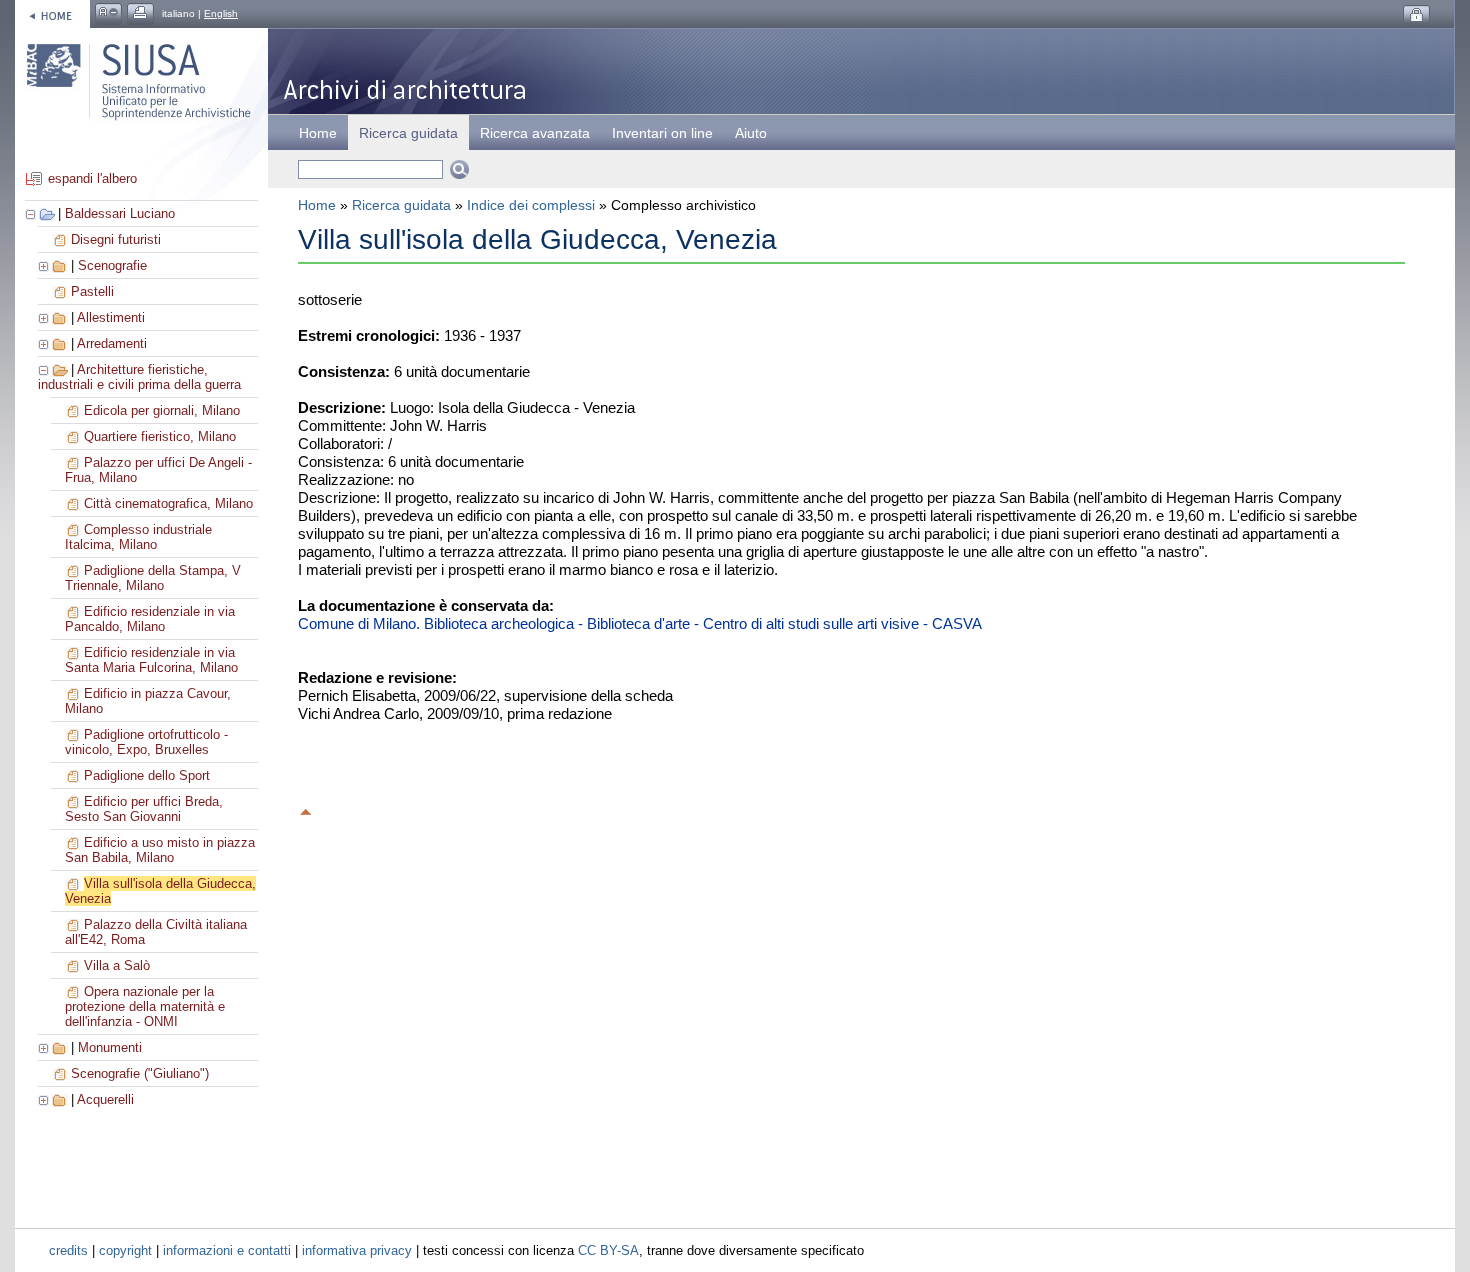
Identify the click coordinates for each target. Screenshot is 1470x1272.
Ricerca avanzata (535, 133)
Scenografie (112, 265)
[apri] (45, 265)
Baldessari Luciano (120, 213)
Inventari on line (662, 133)
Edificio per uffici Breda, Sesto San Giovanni (144, 809)
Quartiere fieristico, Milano (160, 436)
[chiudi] (45, 369)
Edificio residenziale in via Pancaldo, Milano (150, 619)
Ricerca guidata (401, 205)
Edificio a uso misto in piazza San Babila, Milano (160, 850)
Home (318, 133)
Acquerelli (105, 1099)
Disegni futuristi (116, 239)
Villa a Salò (117, 965)
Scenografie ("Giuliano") (140, 1073)
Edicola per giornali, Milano (162, 410)
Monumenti (110, 1047)
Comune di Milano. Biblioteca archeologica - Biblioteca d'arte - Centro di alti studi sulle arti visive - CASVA (640, 623)
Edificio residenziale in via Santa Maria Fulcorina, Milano (151, 660)
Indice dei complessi (531, 205)
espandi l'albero (92, 178)
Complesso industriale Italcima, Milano (138, 537)
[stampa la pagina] (140, 13)
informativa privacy (357, 1250)
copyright (125, 1250)
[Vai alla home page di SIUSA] (52, 13)
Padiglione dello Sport (147, 775)
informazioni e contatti (227, 1250)
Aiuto (751, 133)
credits (68, 1250)
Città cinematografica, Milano (168, 503)
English (221, 13)
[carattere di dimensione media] (108, 13)
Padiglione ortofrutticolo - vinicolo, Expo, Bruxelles (146, 742)
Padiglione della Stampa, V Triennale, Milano (153, 578)
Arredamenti (112, 343)
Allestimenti (111, 317)
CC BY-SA (608, 1250)
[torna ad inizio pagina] (306, 809)
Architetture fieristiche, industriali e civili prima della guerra (139, 377)
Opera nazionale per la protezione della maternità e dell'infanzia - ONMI (145, 1006)
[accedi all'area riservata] (1416, 15)
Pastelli (92, 291)
